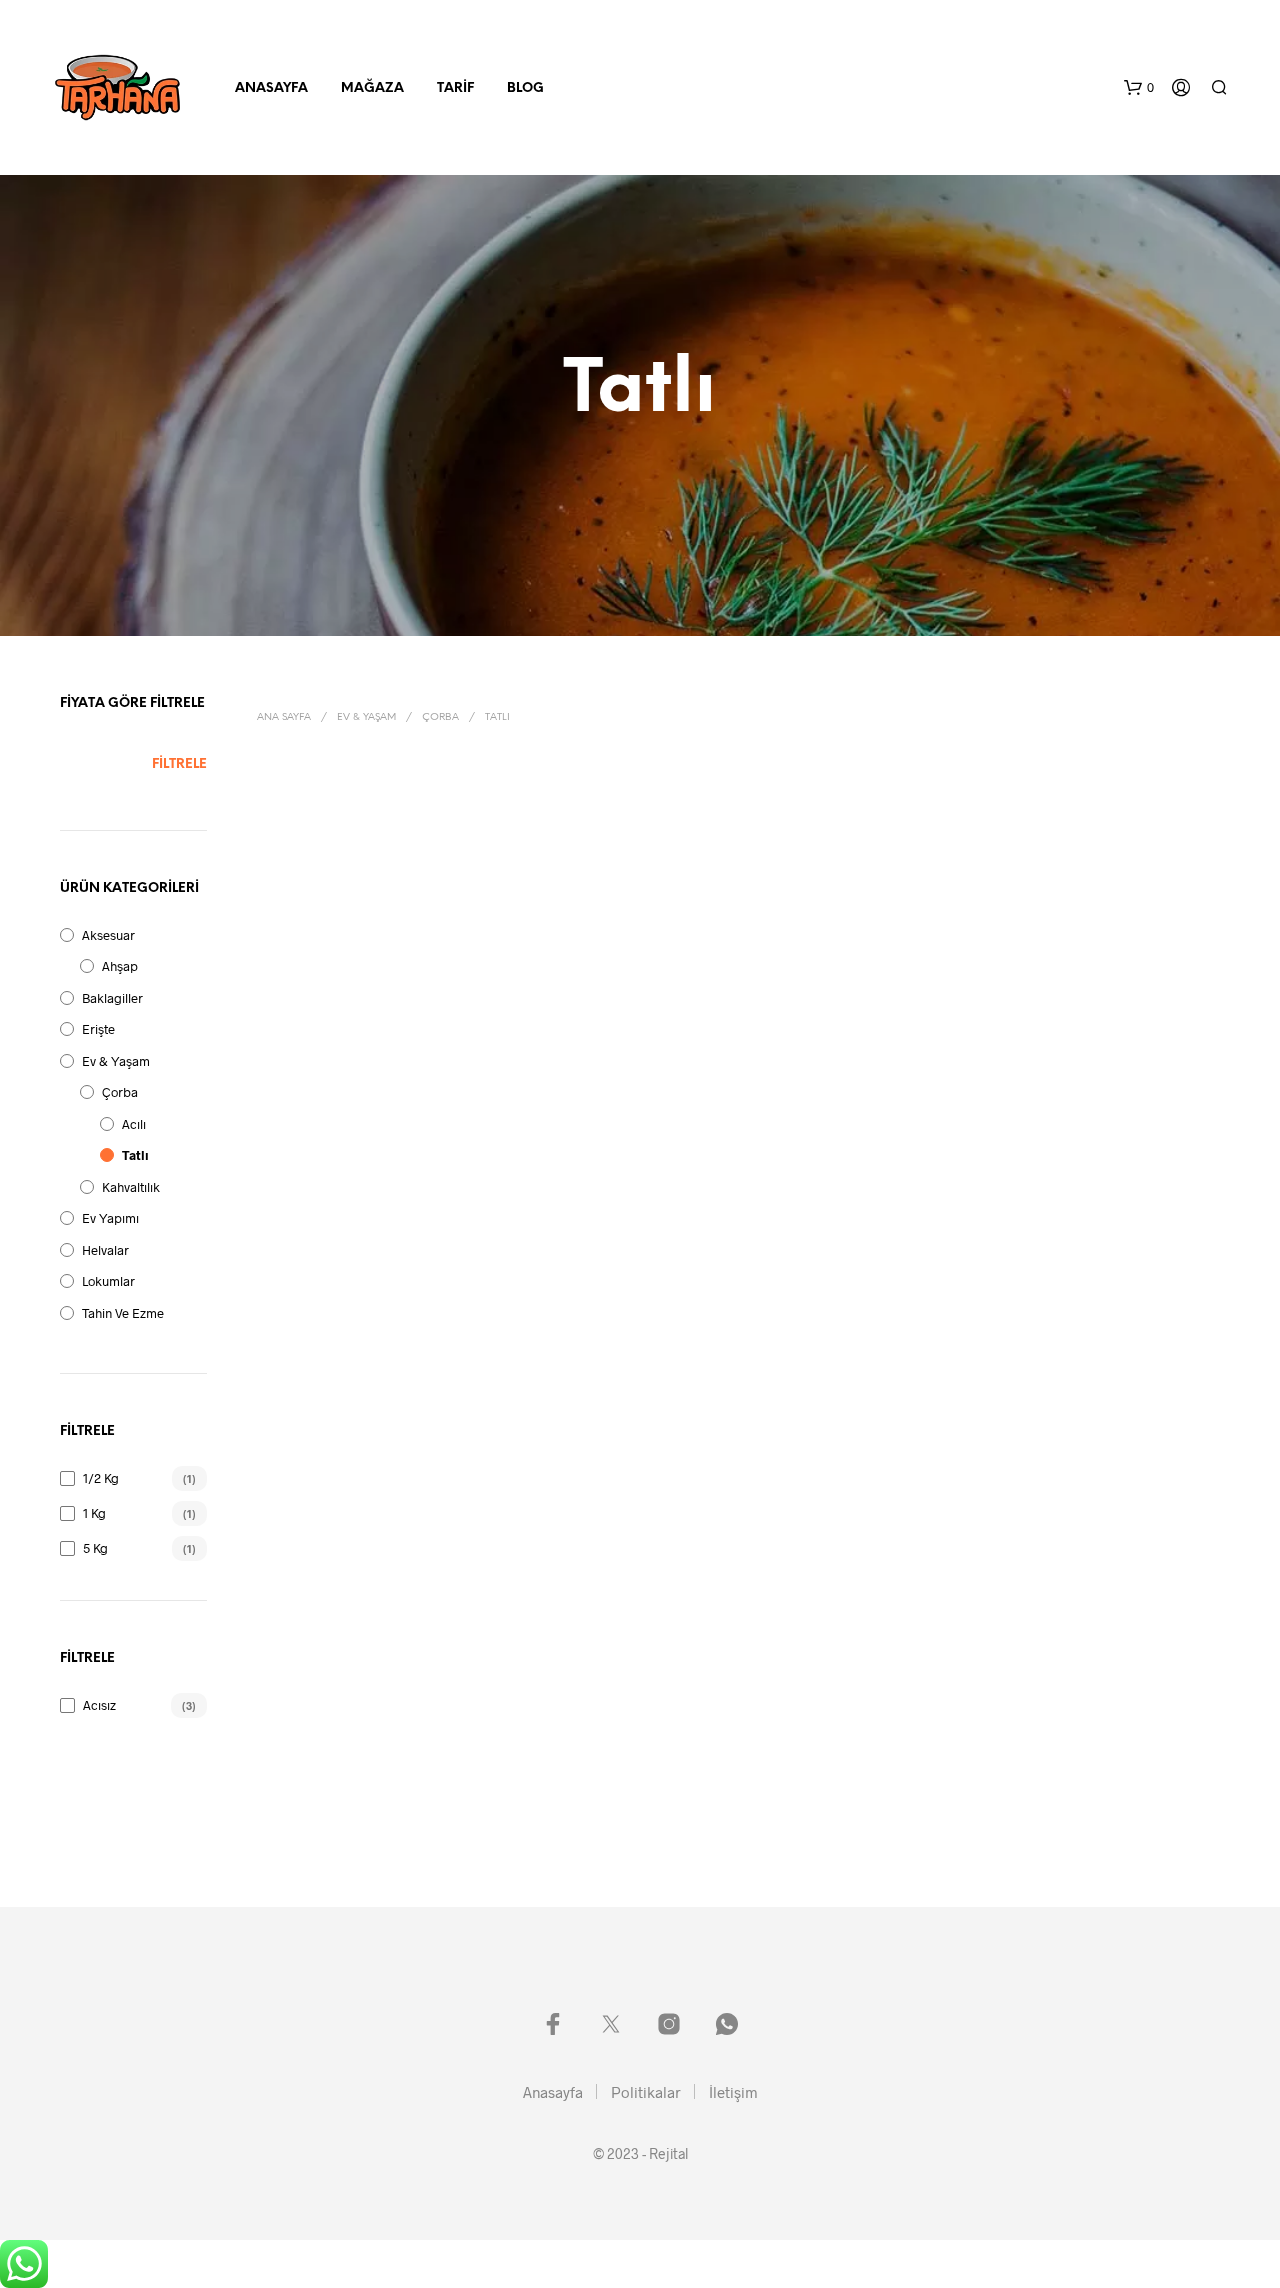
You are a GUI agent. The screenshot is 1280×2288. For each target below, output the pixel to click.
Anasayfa (271, 88)
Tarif (455, 88)
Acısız (99, 1705)
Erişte (98, 1029)
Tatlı (135, 1155)
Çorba (120, 1092)
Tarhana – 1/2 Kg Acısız (573, 1010)
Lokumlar (108, 1281)
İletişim (733, 2092)
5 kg (95, 1548)
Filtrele (179, 764)
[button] (1139, 88)
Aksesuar (108, 935)
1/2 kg (101, 1478)
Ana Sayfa (284, 717)
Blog (525, 88)
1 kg (94, 1513)
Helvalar (105, 1250)
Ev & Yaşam (116, 1061)
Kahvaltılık (131, 1187)
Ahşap (120, 966)
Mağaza (372, 88)
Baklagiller (112, 998)
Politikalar (646, 2092)
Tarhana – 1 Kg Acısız (320, 1011)
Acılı (134, 1124)
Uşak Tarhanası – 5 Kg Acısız (833, 1011)
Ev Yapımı (110, 1218)
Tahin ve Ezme (123, 1313)
